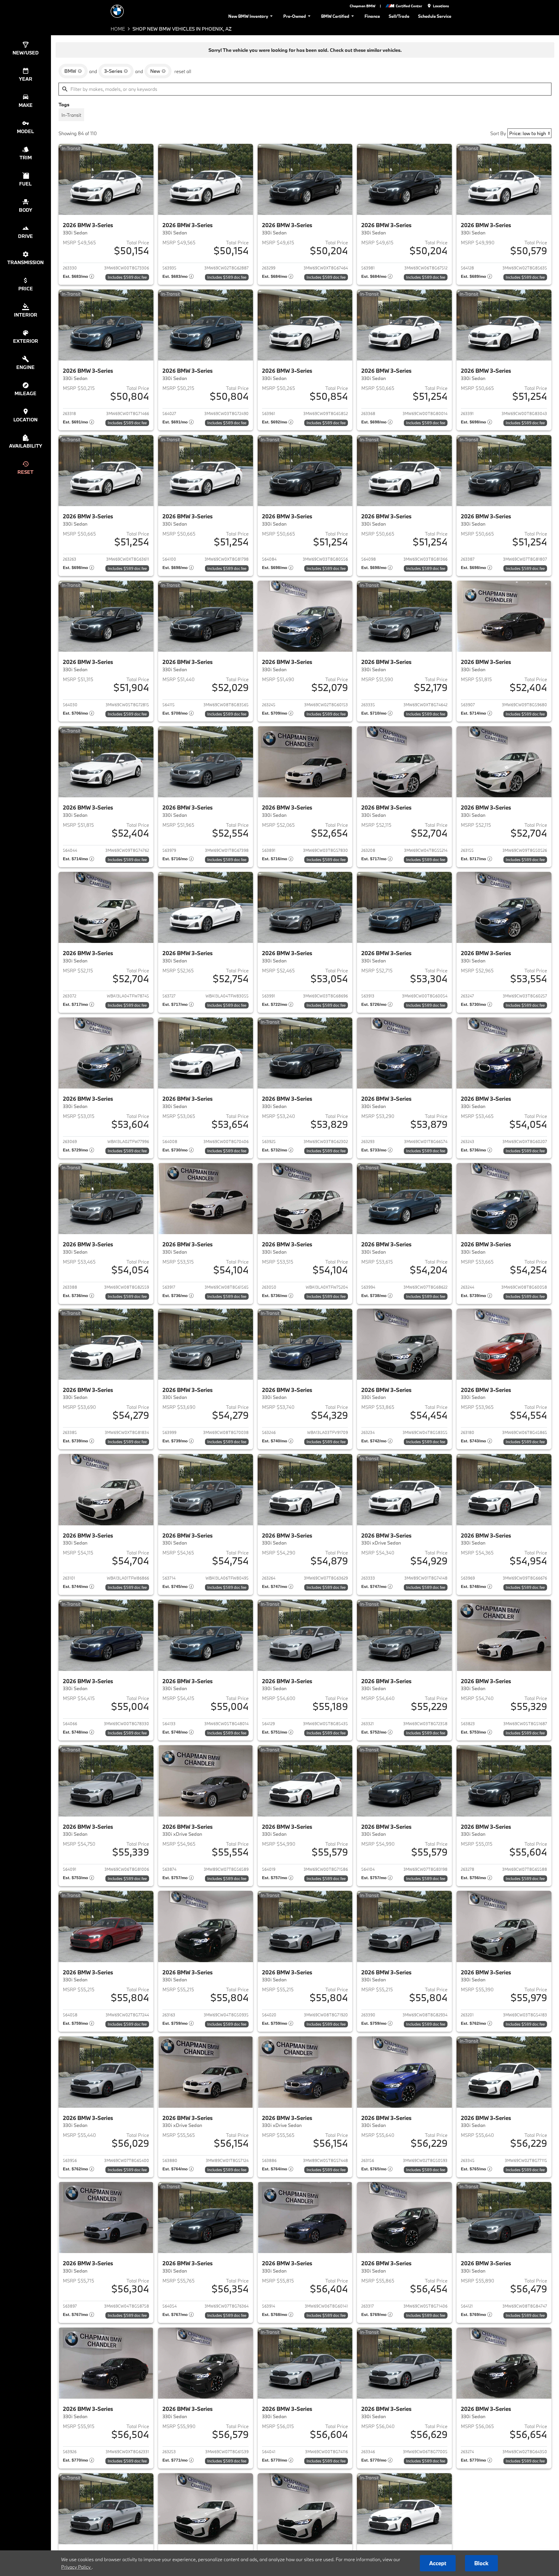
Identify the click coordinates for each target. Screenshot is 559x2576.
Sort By (498, 133)
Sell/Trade (399, 16)
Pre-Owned (295, 16)
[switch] (71, 115)
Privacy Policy (76, 2567)
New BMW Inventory (248, 16)
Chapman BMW (362, 6)
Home (118, 29)
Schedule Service (435, 16)
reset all (183, 71)
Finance (372, 16)
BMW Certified (335, 16)
